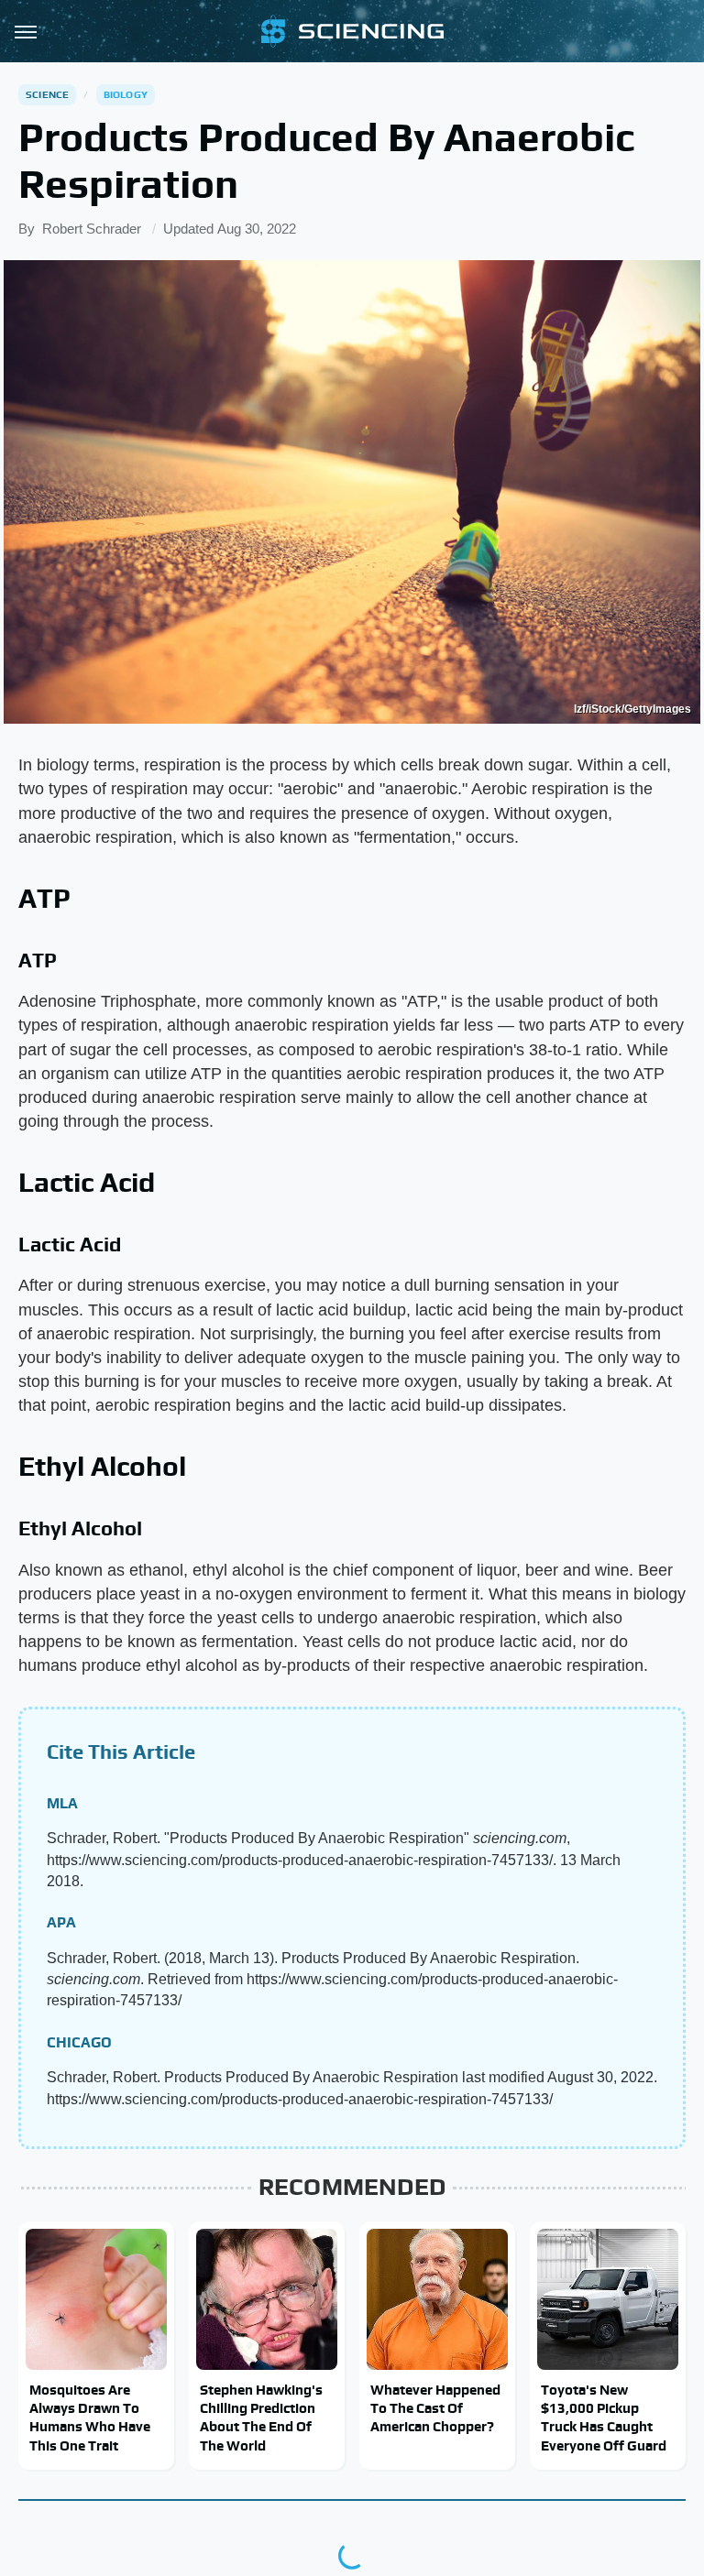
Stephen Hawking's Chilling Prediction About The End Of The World (261, 2418)
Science (47, 94)
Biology (126, 94)
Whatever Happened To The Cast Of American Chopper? (435, 2408)
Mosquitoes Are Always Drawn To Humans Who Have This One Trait (90, 2418)
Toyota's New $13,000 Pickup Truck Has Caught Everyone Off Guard (604, 2418)
